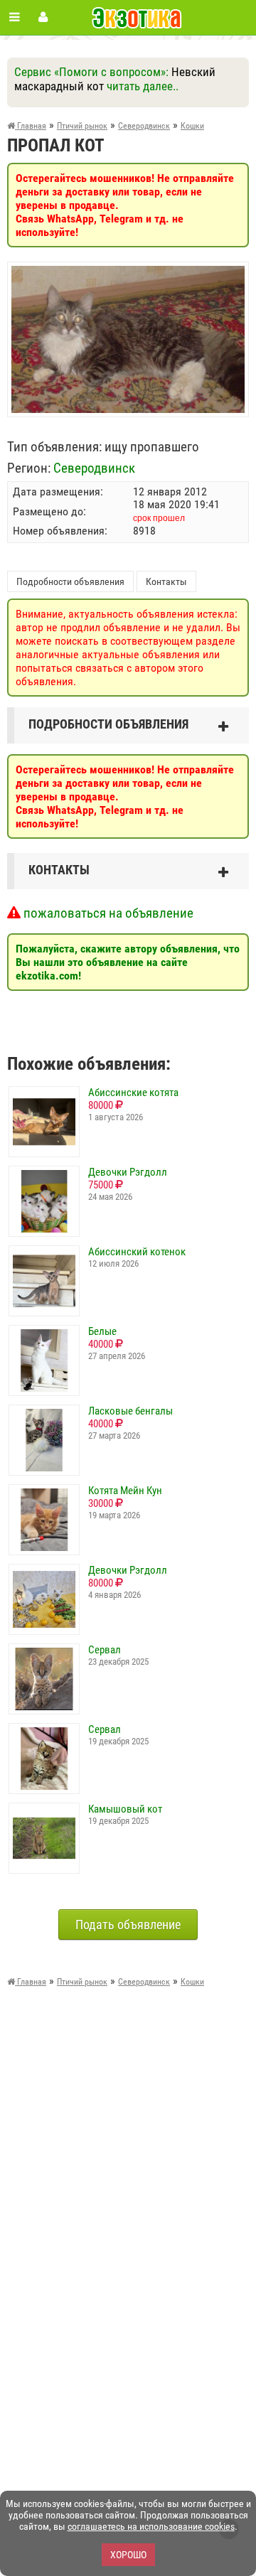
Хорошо (128, 2555)
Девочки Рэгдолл (128, 1172)
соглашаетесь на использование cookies (151, 2526)
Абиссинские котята (133, 1093)
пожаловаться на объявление (107, 913)
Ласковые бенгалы (130, 1411)
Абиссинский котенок (137, 1252)
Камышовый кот (125, 1809)
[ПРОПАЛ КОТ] (128, 273)
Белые (102, 1331)
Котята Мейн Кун (125, 1491)
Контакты (166, 581)
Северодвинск (94, 468)
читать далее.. (143, 86)
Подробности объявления (70, 581)
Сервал (105, 1650)
